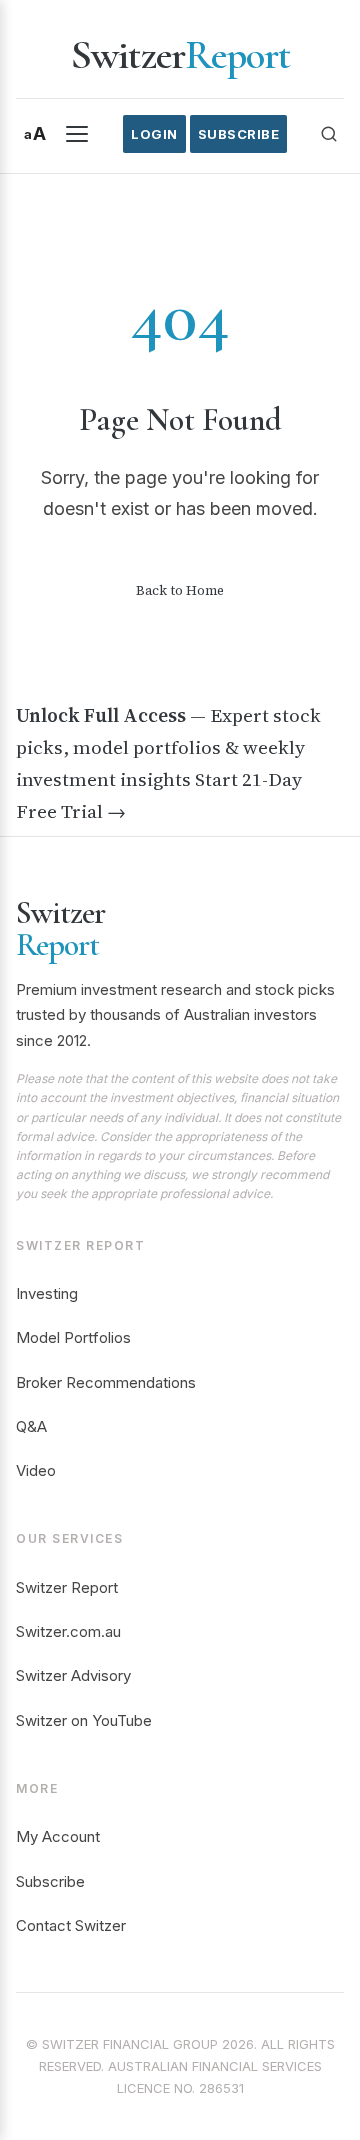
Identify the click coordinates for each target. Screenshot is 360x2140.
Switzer (180, 55)
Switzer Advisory (73, 1675)
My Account (58, 1836)
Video (36, 1470)
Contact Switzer (71, 1925)
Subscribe (239, 134)
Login (154, 134)
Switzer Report (67, 1587)
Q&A (31, 1426)
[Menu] (77, 134)
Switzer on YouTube (84, 1720)
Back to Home (180, 590)
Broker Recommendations (106, 1382)
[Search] (329, 134)
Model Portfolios (73, 1337)
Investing (47, 1293)
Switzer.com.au (68, 1631)
